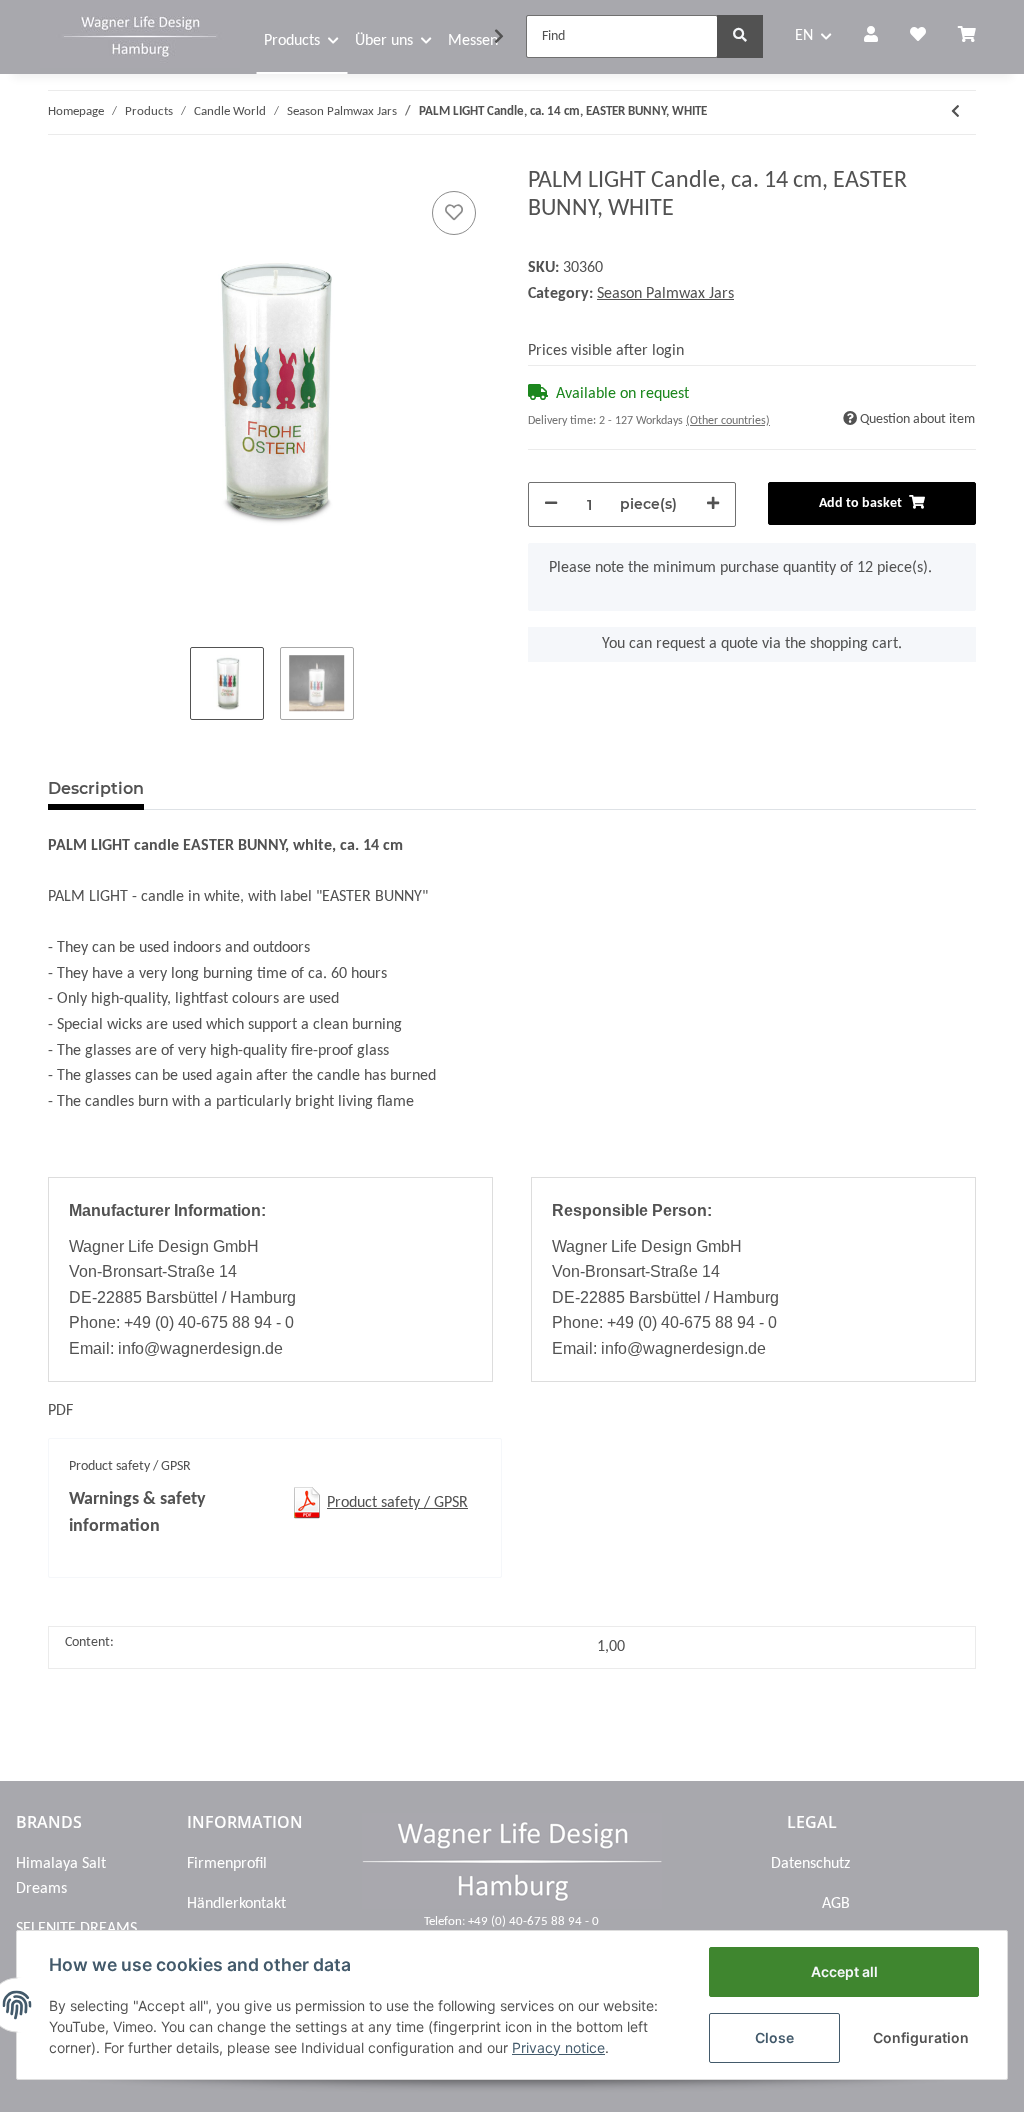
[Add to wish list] (454, 213)
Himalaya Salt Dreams (61, 1877)
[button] (871, 37)
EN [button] (804, 36)
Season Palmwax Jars (665, 294)
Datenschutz (810, 1864)
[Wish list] (918, 37)
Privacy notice (558, 2047)
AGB (836, 1904)
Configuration (921, 2037)
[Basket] (975, 37)
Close (774, 2037)
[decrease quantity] (551, 504)
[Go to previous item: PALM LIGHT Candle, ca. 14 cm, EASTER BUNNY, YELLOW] (955, 112)
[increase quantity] (713, 504)
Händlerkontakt (236, 1904)
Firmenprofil (227, 1864)
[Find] (740, 36)
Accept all (844, 1971)
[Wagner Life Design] (140, 34)
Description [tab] (96, 788)
